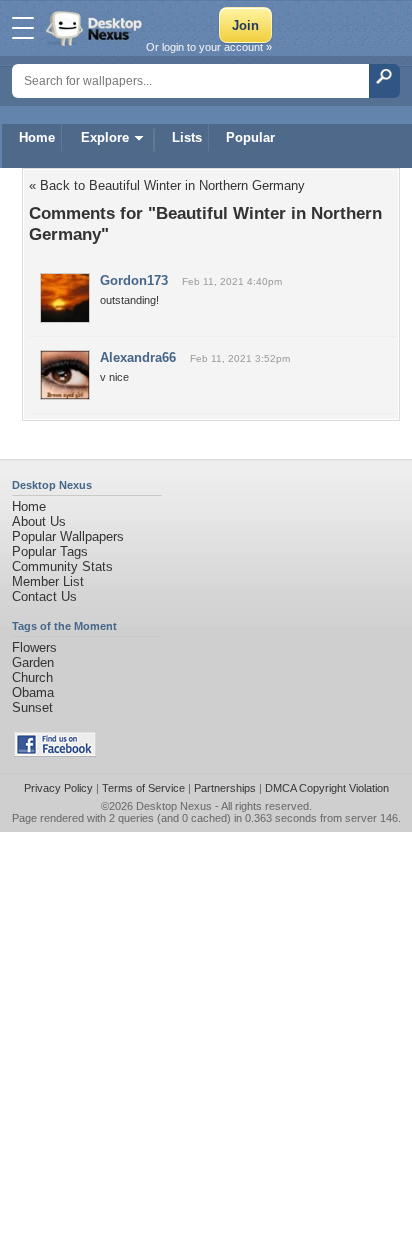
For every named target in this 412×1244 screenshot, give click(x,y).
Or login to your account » (209, 47)
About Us (39, 521)
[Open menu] (23, 28)
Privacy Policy (58, 788)
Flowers (34, 647)
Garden (33, 662)
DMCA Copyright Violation (327, 788)
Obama (33, 692)
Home (37, 137)
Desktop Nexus (174, 806)
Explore (105, 137)
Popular (250, 137)
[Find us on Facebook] (55, 752)
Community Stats (62, 566)
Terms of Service (143, 788)
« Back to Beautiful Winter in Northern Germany (167, 185)
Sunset (32, 707)
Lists (187, 137)
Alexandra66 (138, 357)
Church (32, 677)
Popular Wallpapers (68, 536)
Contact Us (44, 596)
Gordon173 (134, 280)
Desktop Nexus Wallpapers (96, 28)
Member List (48, 581)
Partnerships (225, 788)
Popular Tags (50, 551)
